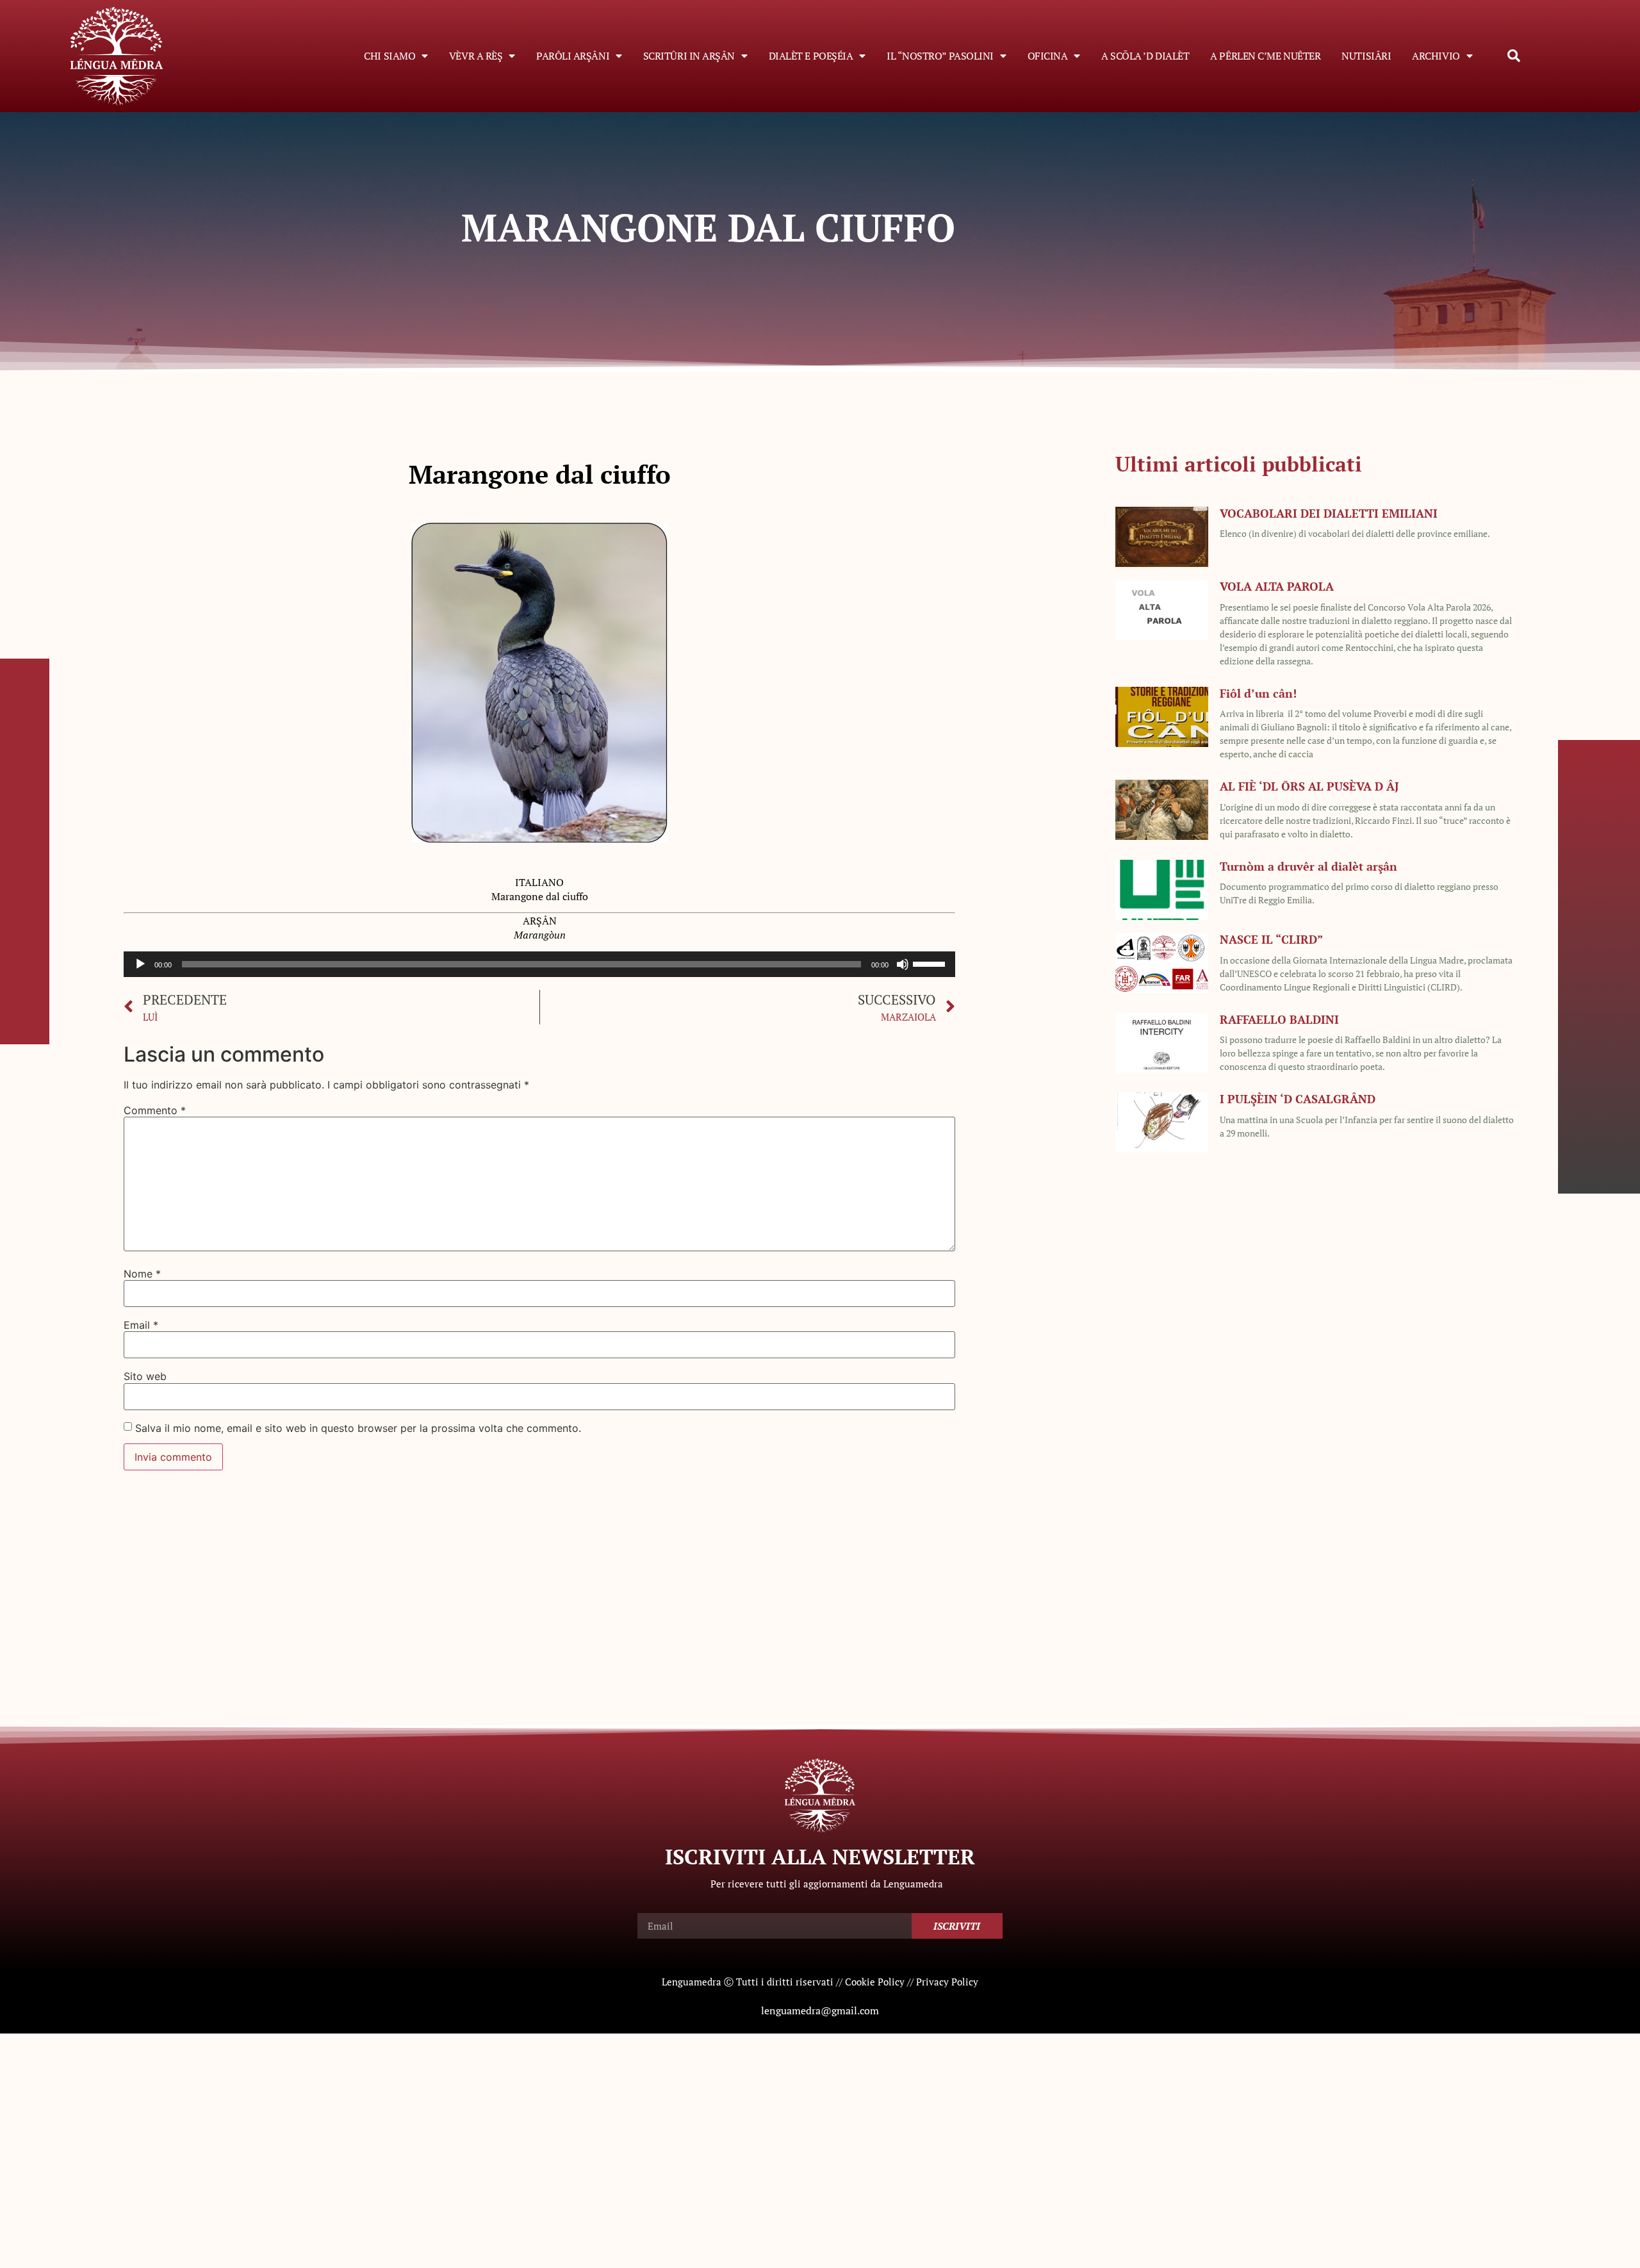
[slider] (931, 963)
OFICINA (1048, 56)
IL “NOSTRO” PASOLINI (940, 56)
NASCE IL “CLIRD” (1271, 939)
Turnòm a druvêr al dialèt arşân (1308, 866)
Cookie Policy (875, 1982)
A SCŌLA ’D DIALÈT (1145, 56)
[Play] (140, 964)
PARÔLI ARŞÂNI (573, 56)
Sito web (145, 1376)
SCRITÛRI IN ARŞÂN (689, 56)
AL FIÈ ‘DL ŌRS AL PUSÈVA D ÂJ (1309, 786)
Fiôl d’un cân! (1258, 693)
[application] (539, 964)
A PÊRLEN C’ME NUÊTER (1265, 56)
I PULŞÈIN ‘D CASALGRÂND (1298, 1099)
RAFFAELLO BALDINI (1279, 1019)
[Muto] (903, 964)
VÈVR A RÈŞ (476, 56)
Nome (142, 1274)
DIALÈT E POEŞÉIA (811, 56)
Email (141, 1325)
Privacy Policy (947, 1982)
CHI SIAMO (389, 56)
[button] (1514, 56)
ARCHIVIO (1436, 56)
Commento (155, 1110)
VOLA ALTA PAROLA (1277, 586)
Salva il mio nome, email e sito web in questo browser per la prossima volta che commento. (358, 1428)
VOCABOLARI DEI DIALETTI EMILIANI (1329, 513)
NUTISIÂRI (1366, 56)
